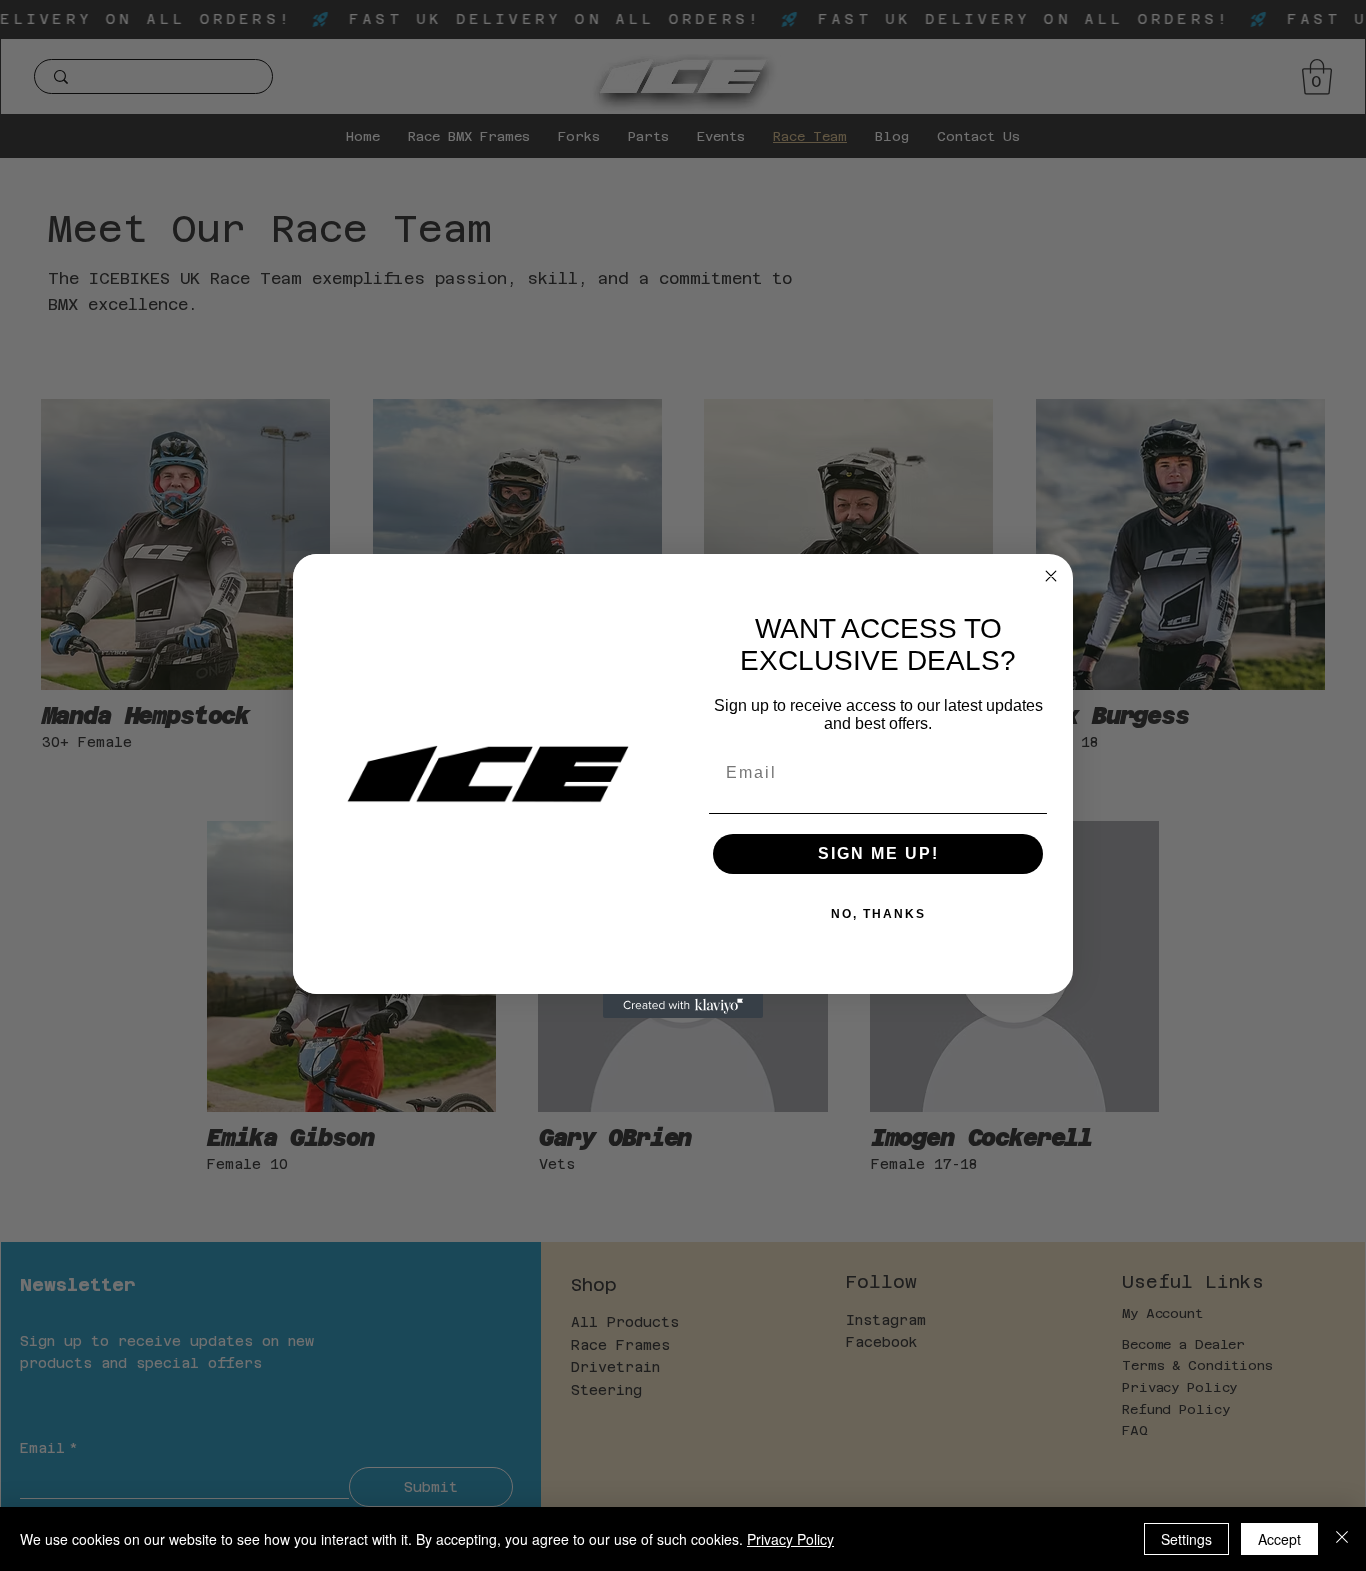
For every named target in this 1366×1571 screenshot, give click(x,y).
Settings (1186, 1539)
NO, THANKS (878, 914)
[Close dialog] (1051, 576)
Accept (1279, 1539)
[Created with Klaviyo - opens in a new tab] (683, 1006)
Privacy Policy (790, 1539)
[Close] (1342, 1539)
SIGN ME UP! (878, 853)
